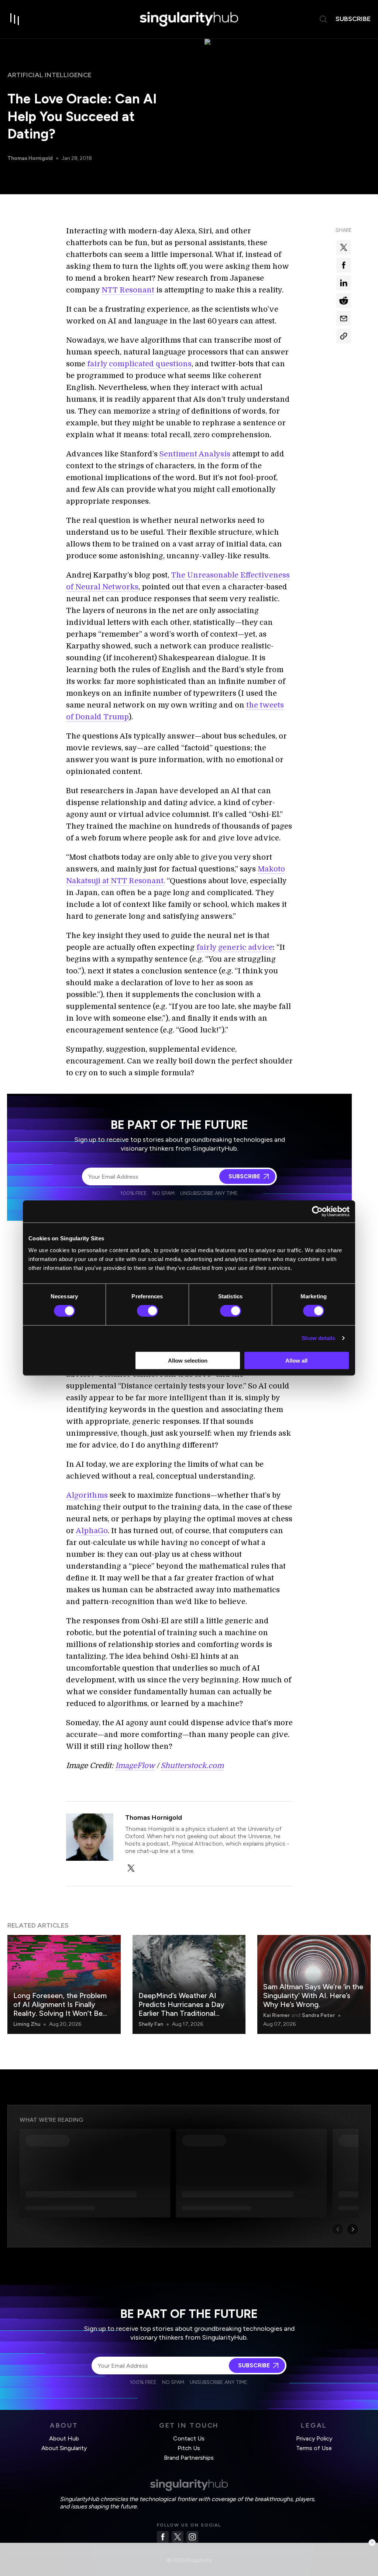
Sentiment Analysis (195, 454)
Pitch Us (189, 2448)
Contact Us (189, 2438)
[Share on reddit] (344, 301)
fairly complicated (121, 364)
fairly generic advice (235, 947)
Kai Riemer (276, 2015)
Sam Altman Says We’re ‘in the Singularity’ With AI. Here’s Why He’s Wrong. (313, 1996)
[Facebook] (163, 2537)
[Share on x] (344, 247)
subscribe (353, 19)
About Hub (64, 2438)
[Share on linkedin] (344, 283)
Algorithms (87, 1495)
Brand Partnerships (189, 2458)
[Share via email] (344, 318)
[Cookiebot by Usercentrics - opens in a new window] (317, 1212)
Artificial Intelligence (49, 75)
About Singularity (64, 2448)
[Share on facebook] (344, 265)
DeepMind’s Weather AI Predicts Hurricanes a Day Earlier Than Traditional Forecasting (181, 2009)
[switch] (147, 1311)
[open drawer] (15, 19)
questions (173, 364)
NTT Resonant (128, 290)
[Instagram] (192, 2537)
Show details (318, 1338)
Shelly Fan (151, 2024)
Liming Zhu (27, 2024)
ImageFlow (135, 1766)
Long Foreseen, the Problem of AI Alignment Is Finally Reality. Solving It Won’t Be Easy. (60, 2009)
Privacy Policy (314, 2438)
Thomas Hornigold (30, 158)
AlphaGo (92, 1531)
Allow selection (188, 1360)
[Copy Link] (344, 336)
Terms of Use (314, 2448)
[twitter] (131, 1868)
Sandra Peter (318, 2015)
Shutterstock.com (192, 1766)
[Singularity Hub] (189, 19)
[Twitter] (178, 2537)
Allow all (296, 1360)
